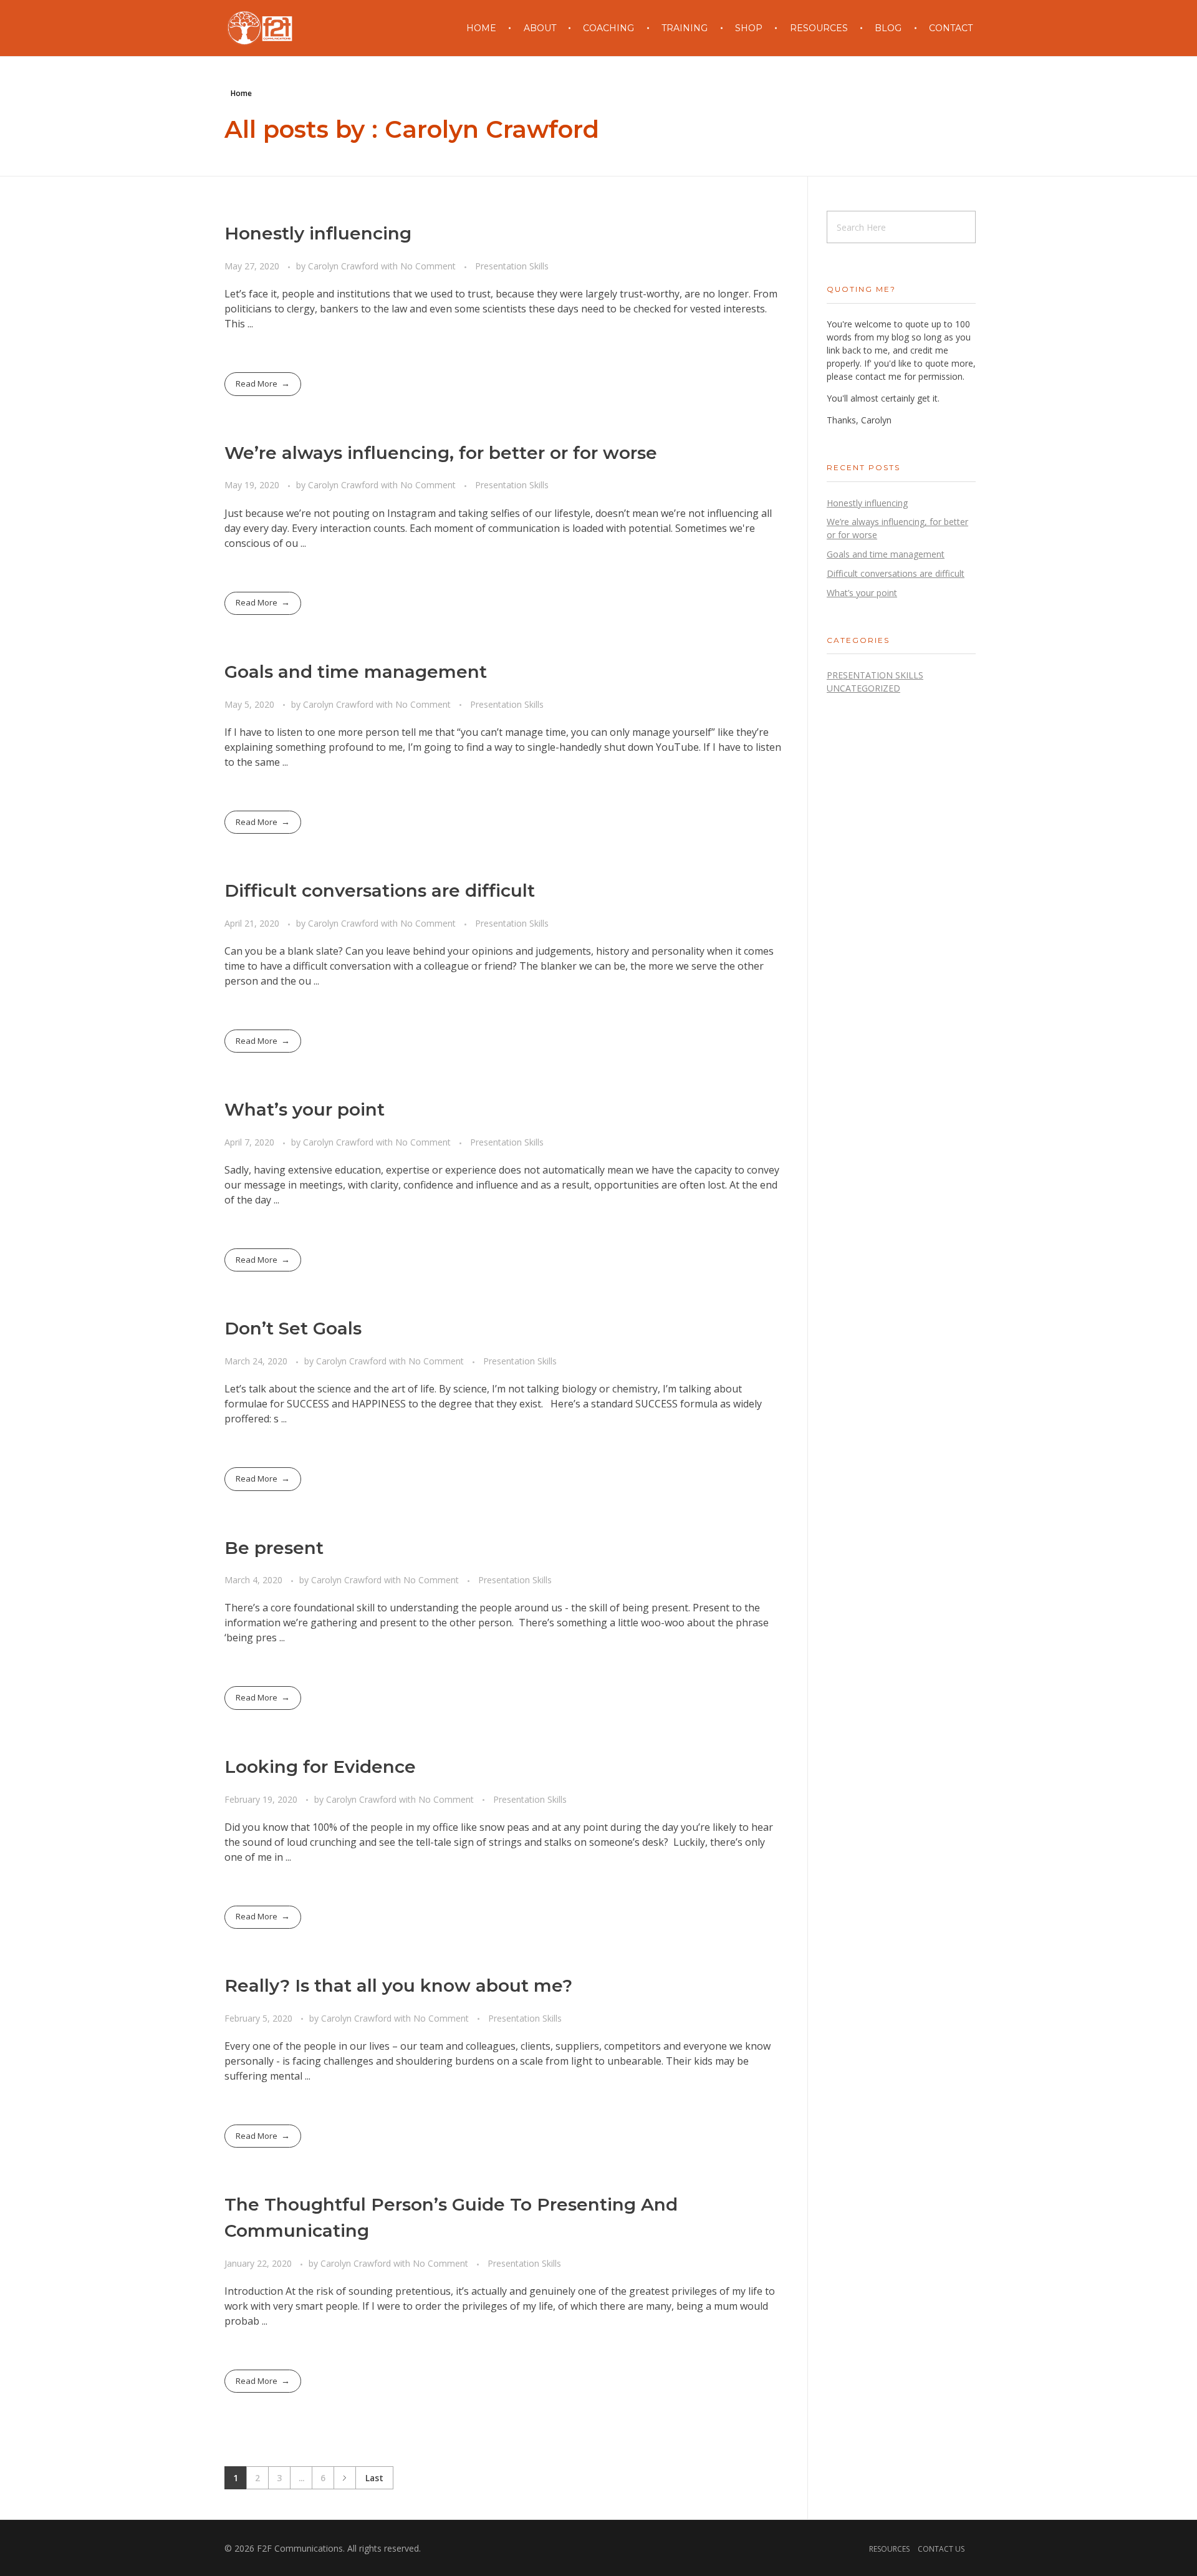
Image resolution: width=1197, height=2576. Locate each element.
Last (374, 2478)
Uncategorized (863, 688)
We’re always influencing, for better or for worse (441, 453)
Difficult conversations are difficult (380, 890)
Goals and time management (356, 672)
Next (344, 2478)
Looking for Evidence (320, 1767)
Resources (889, 2549)
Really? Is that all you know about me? (398, 1985)
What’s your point (305, 1109)
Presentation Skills (512, 266)
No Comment (428, 266)
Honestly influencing (318, 233)
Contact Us (941, 2549)
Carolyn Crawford (344, 266)
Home (241, 93)
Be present (274, 1548)
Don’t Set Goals (293, 1328)
